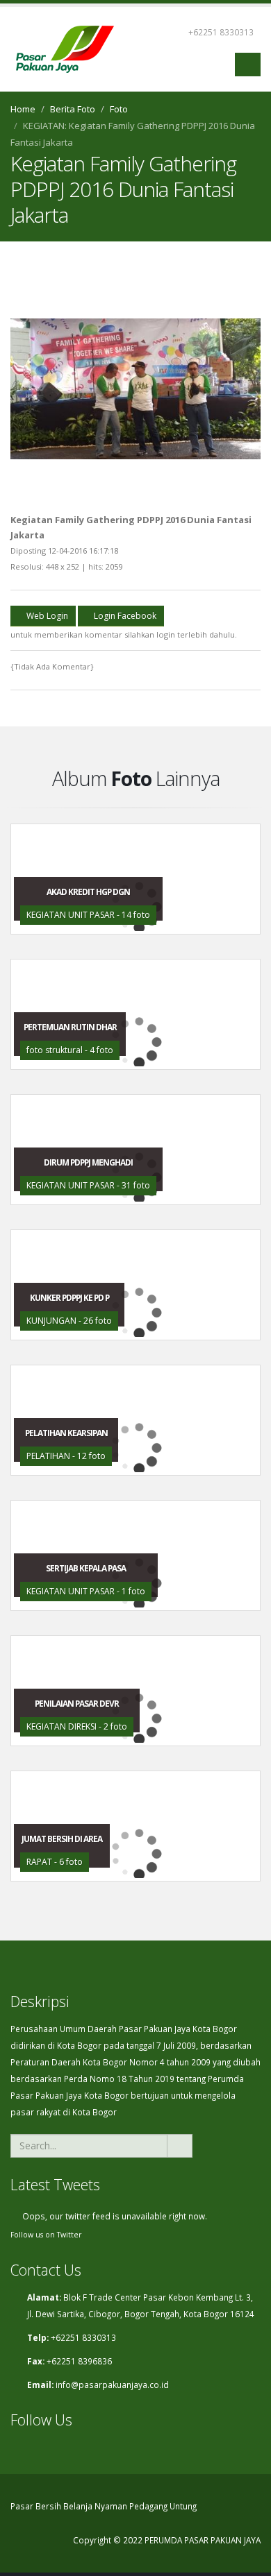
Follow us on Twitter (46, 2235)
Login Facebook (124, 616)
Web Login (46, 616)
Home (23, 109)
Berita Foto (73, 109)
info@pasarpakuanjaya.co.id (112, 2385)
